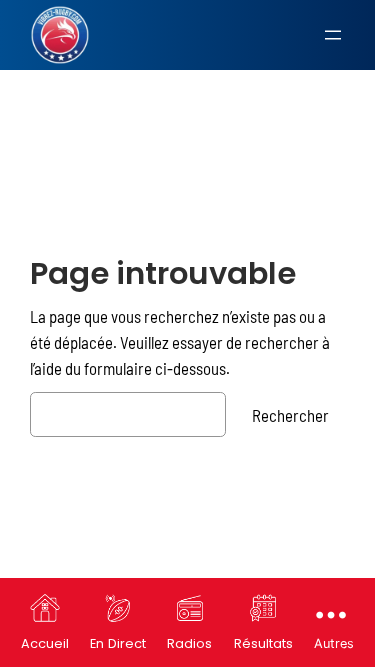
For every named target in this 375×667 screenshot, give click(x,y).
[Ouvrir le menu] (333, 35)
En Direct (118, 643)
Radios (189, 643)
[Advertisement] (187, 122)
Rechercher (290, 415)
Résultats (263, 643)
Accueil (45, 643)
